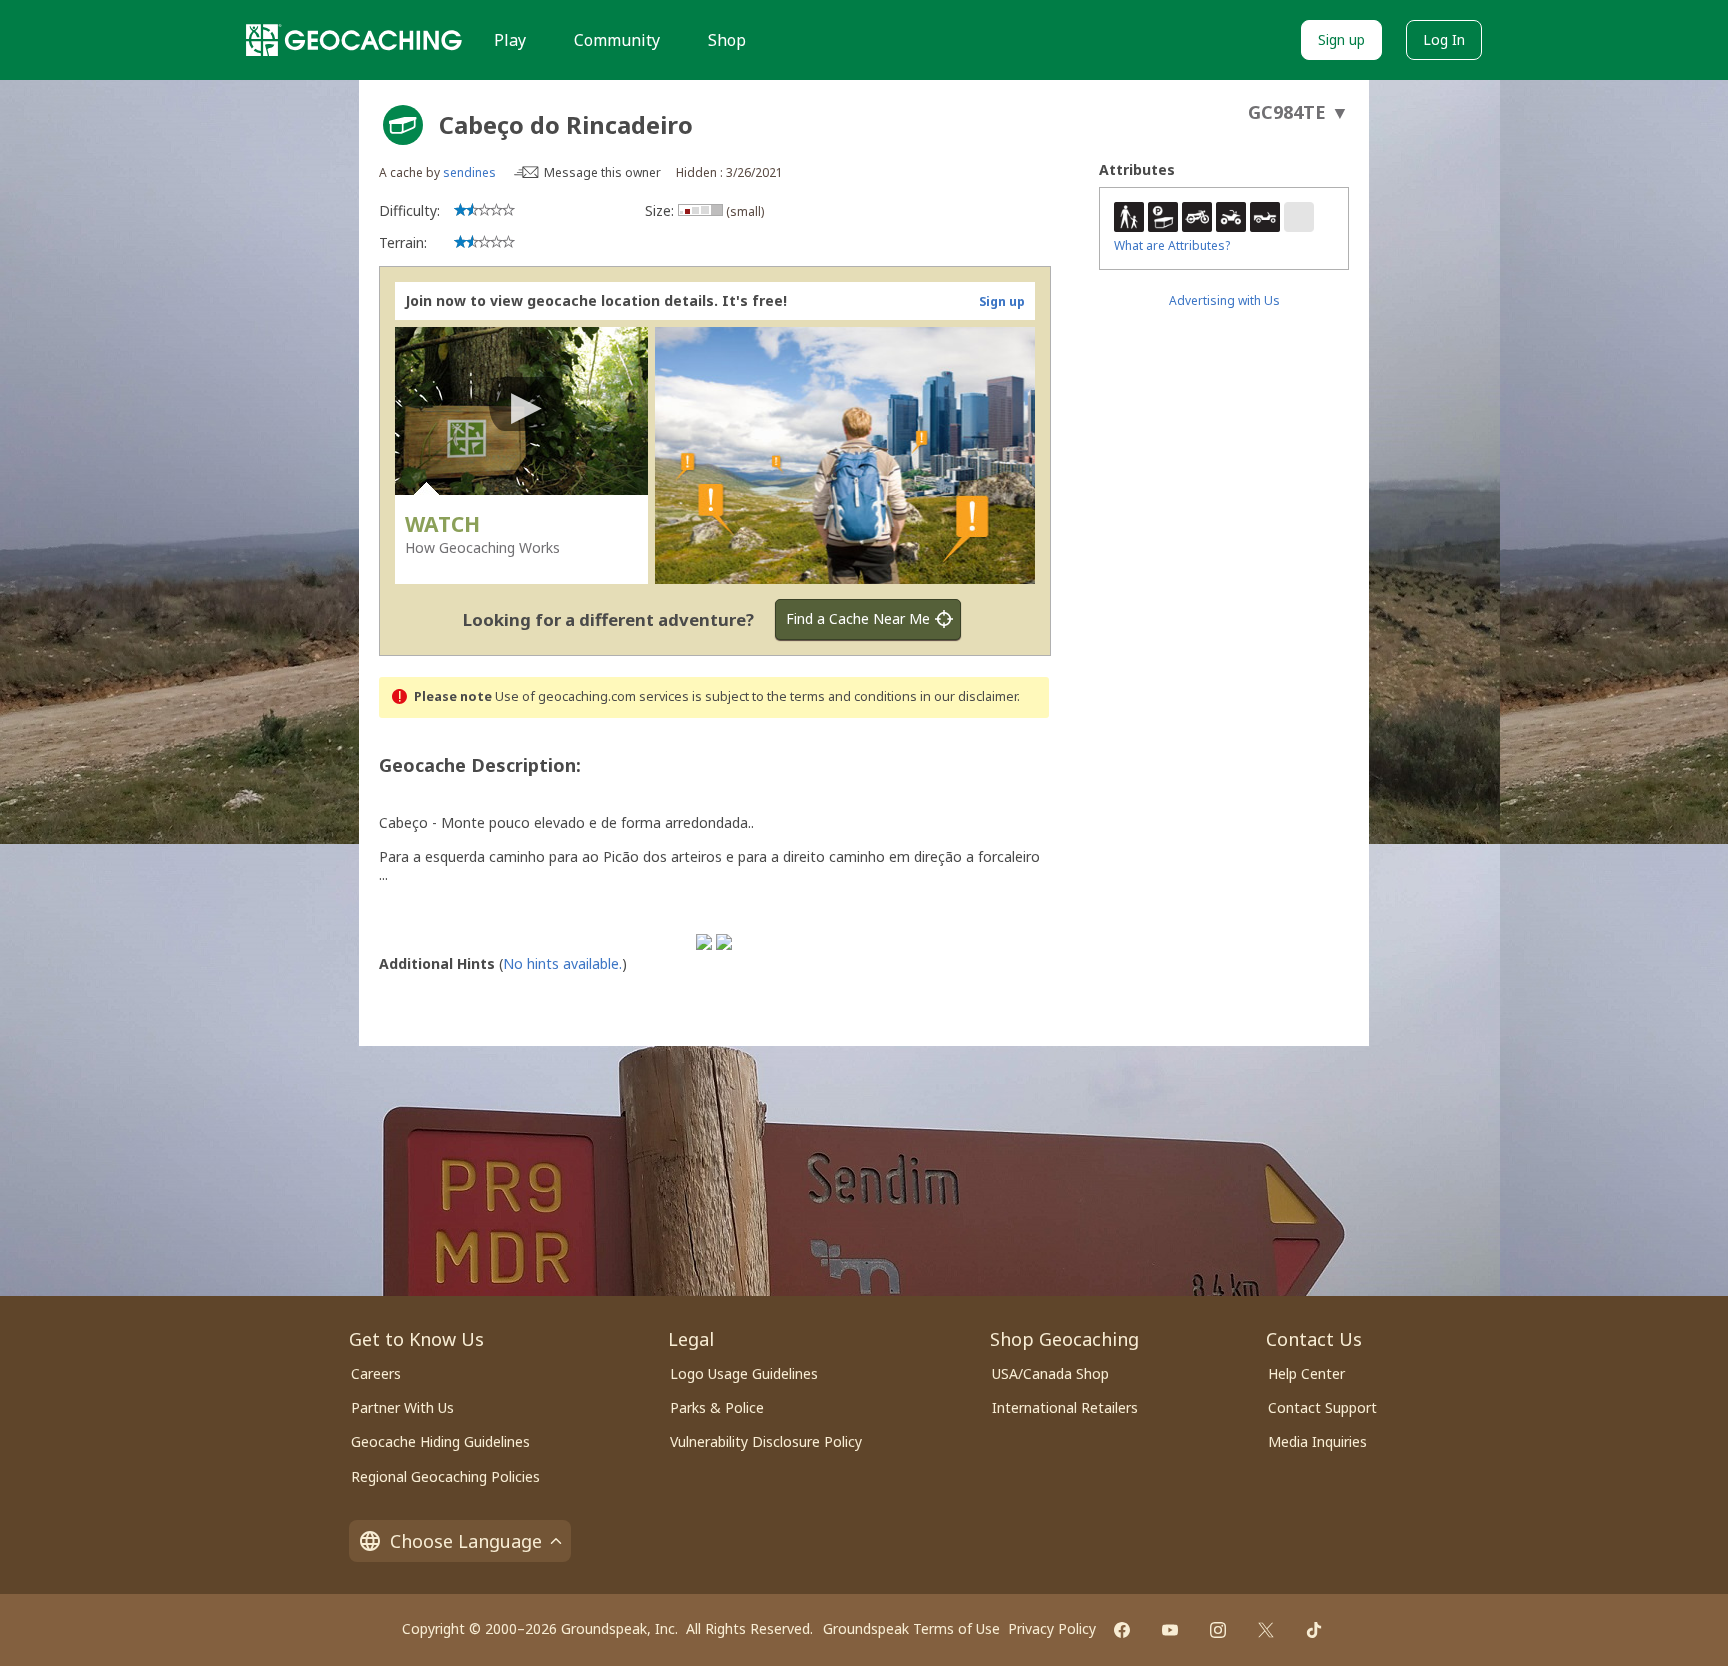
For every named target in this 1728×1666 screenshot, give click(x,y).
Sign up (1341, 39)
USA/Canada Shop (1050, 1373)
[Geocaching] (354, 40)
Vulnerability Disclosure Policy (766, 1441)
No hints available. (562, 963)
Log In (1444, 39)
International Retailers (1065, 1407)
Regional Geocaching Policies (445, 1476)
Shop (727, 40)
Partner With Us (402, 1407)
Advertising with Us (1224, 300)
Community (617, 40)
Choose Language (466, 1541)
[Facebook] (1122, 1630)
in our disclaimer (968, 696)
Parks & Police (717, 1407)
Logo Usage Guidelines (744, 1373)
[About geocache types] (403, 125)
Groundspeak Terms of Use (911, 1628)
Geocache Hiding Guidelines (440, 1441)
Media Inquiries (1317, 1441)
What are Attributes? (1172, 245)
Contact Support (1322, 1407)
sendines (469, 172)
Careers (376, 1373)
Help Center (1306, 1373)
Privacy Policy (1052, 1628)
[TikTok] (1314, 1630)
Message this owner (602, 172)
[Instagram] (1218, 1630)
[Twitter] (1266, 1630)
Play (510, 40)
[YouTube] (1170, 1630)
